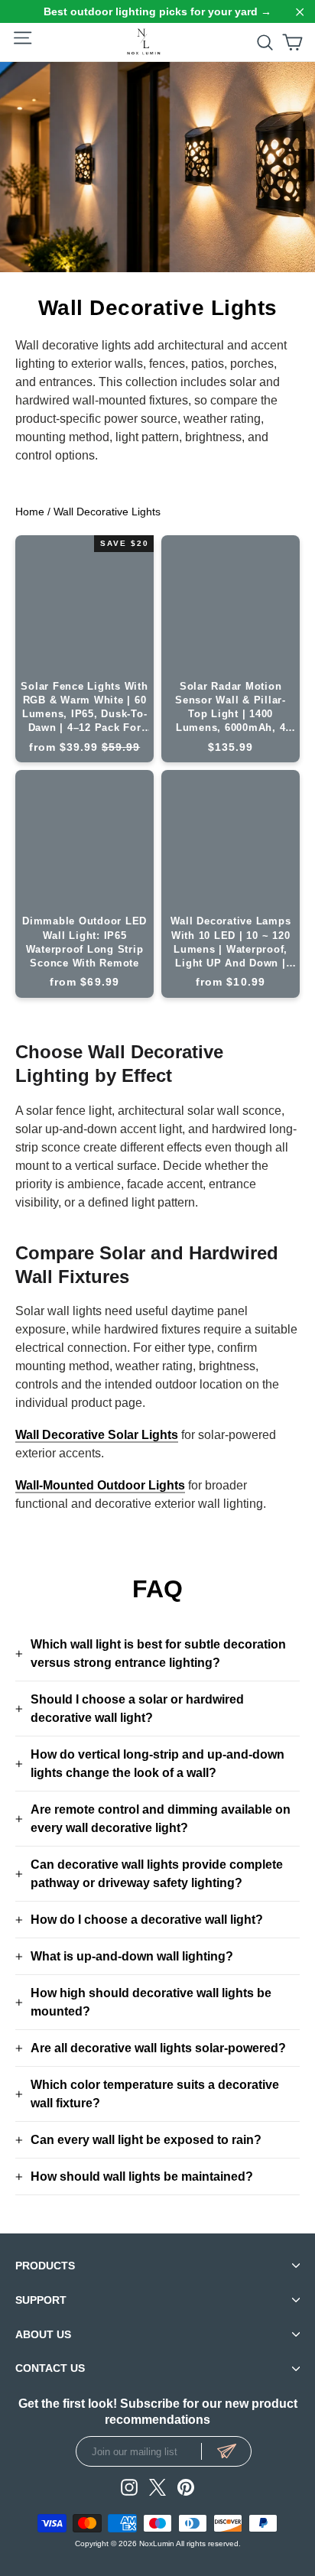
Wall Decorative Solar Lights (97, 1435)
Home (30, 512)
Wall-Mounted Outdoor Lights (100, 1485)
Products (45, 2266)
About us (43, 2334)
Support (41, 2300)
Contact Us (50, 2369)
